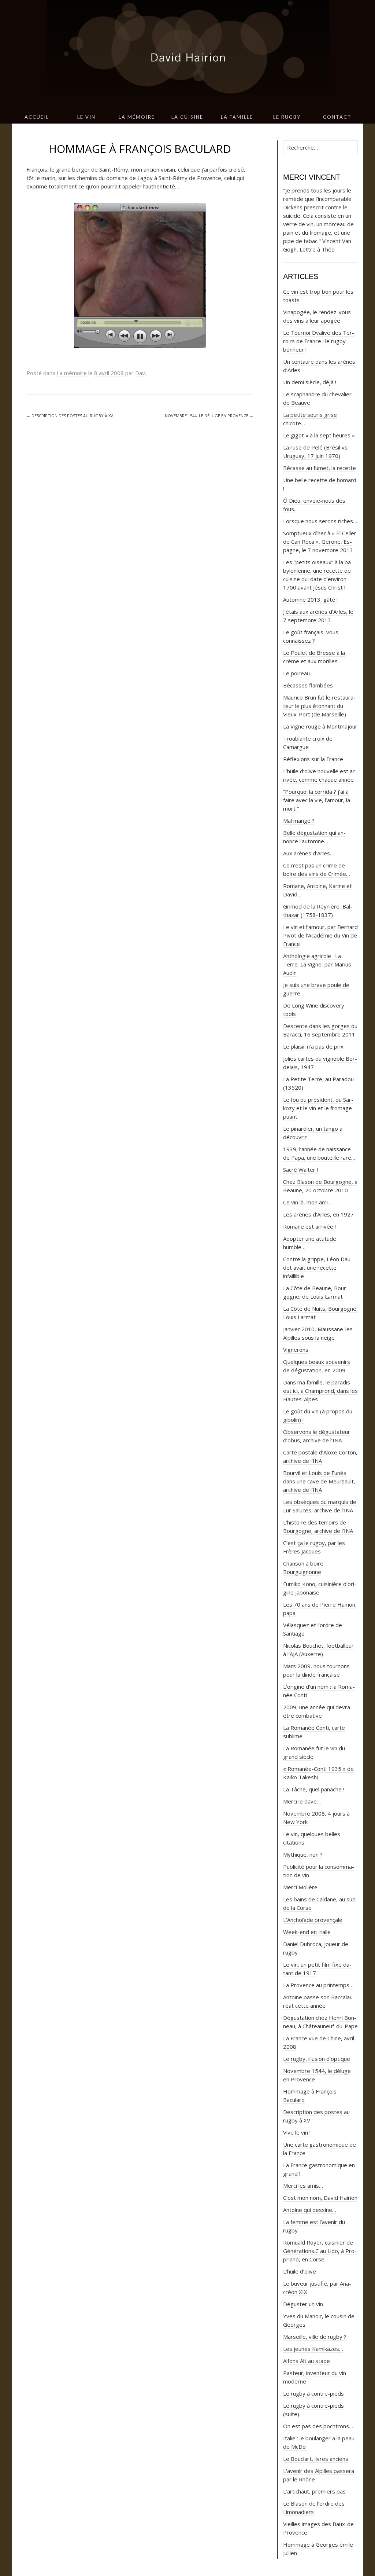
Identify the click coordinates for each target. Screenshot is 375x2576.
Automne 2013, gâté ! (310, 599)
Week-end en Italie (307, 1932)
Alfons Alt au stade (307, 2361)
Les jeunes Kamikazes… (313, 2349)
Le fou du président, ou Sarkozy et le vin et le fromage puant (318, 1108)
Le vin (86, 117)
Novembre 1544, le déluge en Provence (209, 416)
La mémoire (137, 117)
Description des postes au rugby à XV (70, 416)
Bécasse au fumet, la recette (320, 468)
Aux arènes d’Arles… (309, 853)
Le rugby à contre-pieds (313, 2393)
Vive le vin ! (297, 2132)
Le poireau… (298, 673)
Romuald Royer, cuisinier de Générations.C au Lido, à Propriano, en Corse (320, 2251)
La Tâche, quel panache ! (314, 1789)
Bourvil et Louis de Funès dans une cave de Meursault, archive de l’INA (319, 1481)
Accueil (37, 117)
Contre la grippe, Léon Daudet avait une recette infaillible (318, 1267)
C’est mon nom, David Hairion (320, 2198)
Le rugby (287, 117)
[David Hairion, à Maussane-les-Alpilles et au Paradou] (187, 55)
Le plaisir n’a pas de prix (313, 1046)
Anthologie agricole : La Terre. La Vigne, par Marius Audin (317, 964)
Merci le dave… (302, 1801)
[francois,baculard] (140, 275)
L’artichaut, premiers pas (314, 2491)
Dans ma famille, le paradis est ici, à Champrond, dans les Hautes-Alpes (320, 1391)
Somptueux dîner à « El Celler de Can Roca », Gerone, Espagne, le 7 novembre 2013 (320, 542)
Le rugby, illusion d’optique (317, 2059)
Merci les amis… (303, 2186)
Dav (140, 373)
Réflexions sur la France (313, 759)
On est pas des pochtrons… (318, 2426)
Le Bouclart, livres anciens (316, 2459)
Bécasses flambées (308, 685)
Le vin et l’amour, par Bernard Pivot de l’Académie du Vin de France (320, 935)
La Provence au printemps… (318, 1985)
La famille (237, 117)
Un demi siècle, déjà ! (310, 382)
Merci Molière (300, 1887)
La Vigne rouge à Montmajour (320, 726)
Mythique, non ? (303, 1854)
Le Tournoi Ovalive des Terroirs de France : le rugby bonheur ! (319, 341)
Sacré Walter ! (300, 1170)
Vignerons (296, 1350)
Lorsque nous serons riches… (320, 521)
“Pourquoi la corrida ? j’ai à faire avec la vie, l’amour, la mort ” (317, 800)
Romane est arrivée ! (309, 1226)
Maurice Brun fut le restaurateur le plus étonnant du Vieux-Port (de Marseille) (319, 706)
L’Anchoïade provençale (313, 1920)
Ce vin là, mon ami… (307, 1202)
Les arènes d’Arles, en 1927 (318, 1214)
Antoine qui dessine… (310, 2210)
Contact (337, 117)
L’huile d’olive (300, 2271)
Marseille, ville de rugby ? (315, 2337)
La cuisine (187, 117)
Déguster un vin (303, 2304)
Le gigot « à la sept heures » (319, 435)
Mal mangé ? (299, 821)
